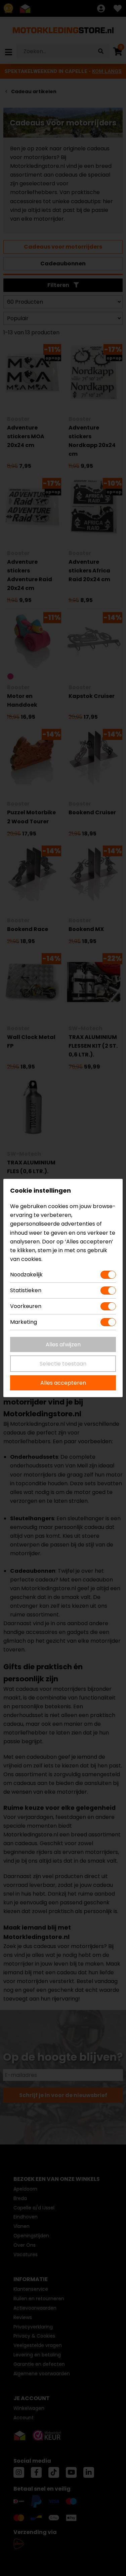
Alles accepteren (63, 1383)
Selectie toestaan (63, 1364)
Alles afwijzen (63, 1345)
